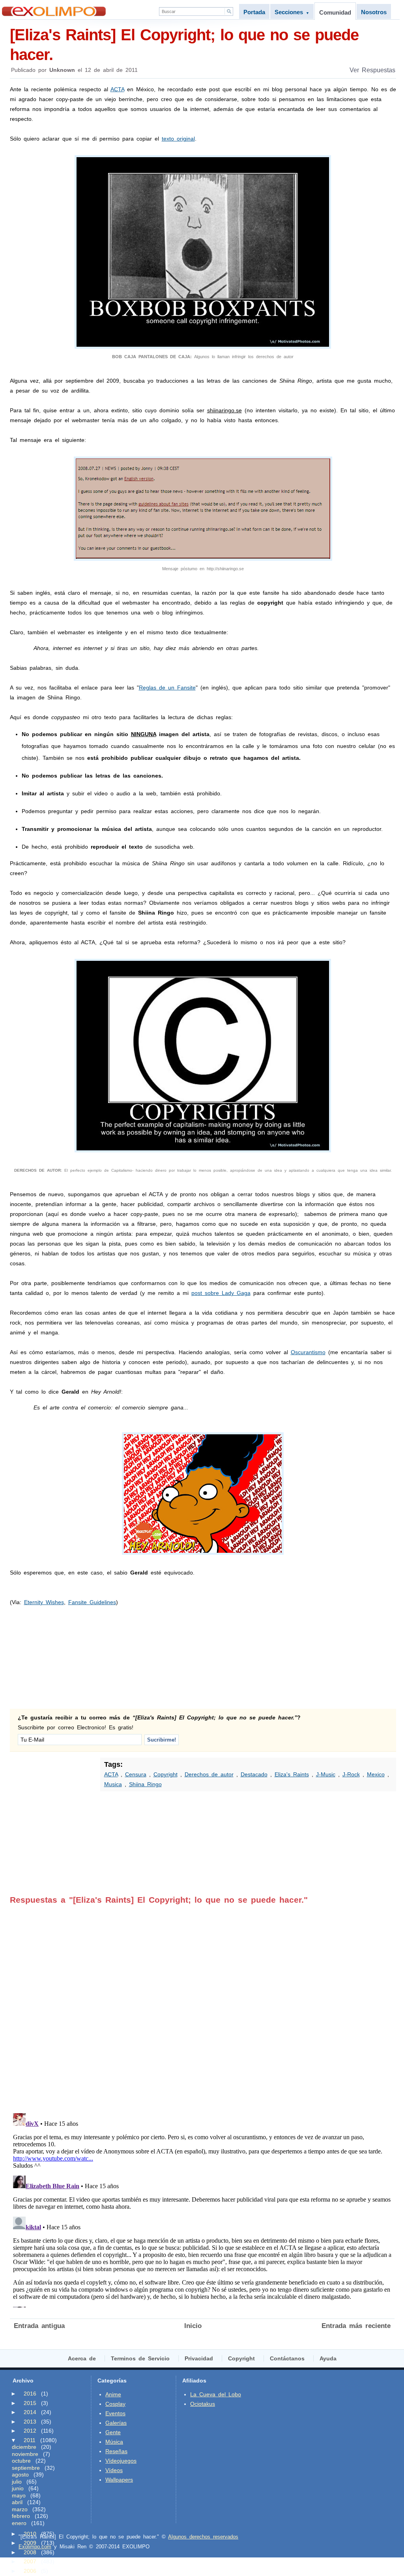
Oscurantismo (308, 1352)
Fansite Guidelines (92, 1602)
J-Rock (351, 1774)
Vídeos (114, 2470)
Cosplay (115, 2404)
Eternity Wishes (44, 1602)
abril (17, 2502)
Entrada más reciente (356, 2326)
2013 (30, 2422)
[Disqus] (202, 2003)
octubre (21, 2461)
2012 (30, 2431)
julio (17, 2482)
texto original (178, 139)
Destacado (254, 1774)
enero (19, 2523)
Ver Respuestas (372, 70)
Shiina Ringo (145, 1784)
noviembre (25, 2454)
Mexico (376, 1774)
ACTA (117, 89)
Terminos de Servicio (140, 2358)
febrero (21, 2516)
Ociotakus (203, 2404)
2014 (30, 2412)
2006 (30, 2571)
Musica (113, 1784)
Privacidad (199, 2358)
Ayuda (328, 2358)
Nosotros (374, 12)
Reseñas (116, 2451)
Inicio (193, 2326)
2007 (30, 2561)
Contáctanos (287, 2358)
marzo (20, 2509)
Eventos (115, 2413)
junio (18, 2488)
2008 (30, 2552)
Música (114, 2442)
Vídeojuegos (121, 2461)
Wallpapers (119, 2480)
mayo (19, 2495)
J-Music (326, 1774)
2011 (30, 2440)
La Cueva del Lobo (216, 2394)
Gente (113, 2432)
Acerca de (82, 2358)
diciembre (24, 2447)
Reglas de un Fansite (167, 688)
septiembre (26, 2468)
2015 (30, 2403)
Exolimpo (54, 11)
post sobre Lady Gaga (221, 1293)
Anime (113, 2394)
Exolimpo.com (35, 2547)
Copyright (166, 1774)
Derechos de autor (209, 1774)
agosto (20, 2475)
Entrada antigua (39, 2326)
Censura (136, 1774)
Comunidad (335, 12)
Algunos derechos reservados (203, 2537)
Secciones (292, 12)
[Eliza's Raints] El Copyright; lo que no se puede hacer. (184, 45)
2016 (30, 2394)
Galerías (116, 2423)
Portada (254, 12)
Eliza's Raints (292, 1774)
